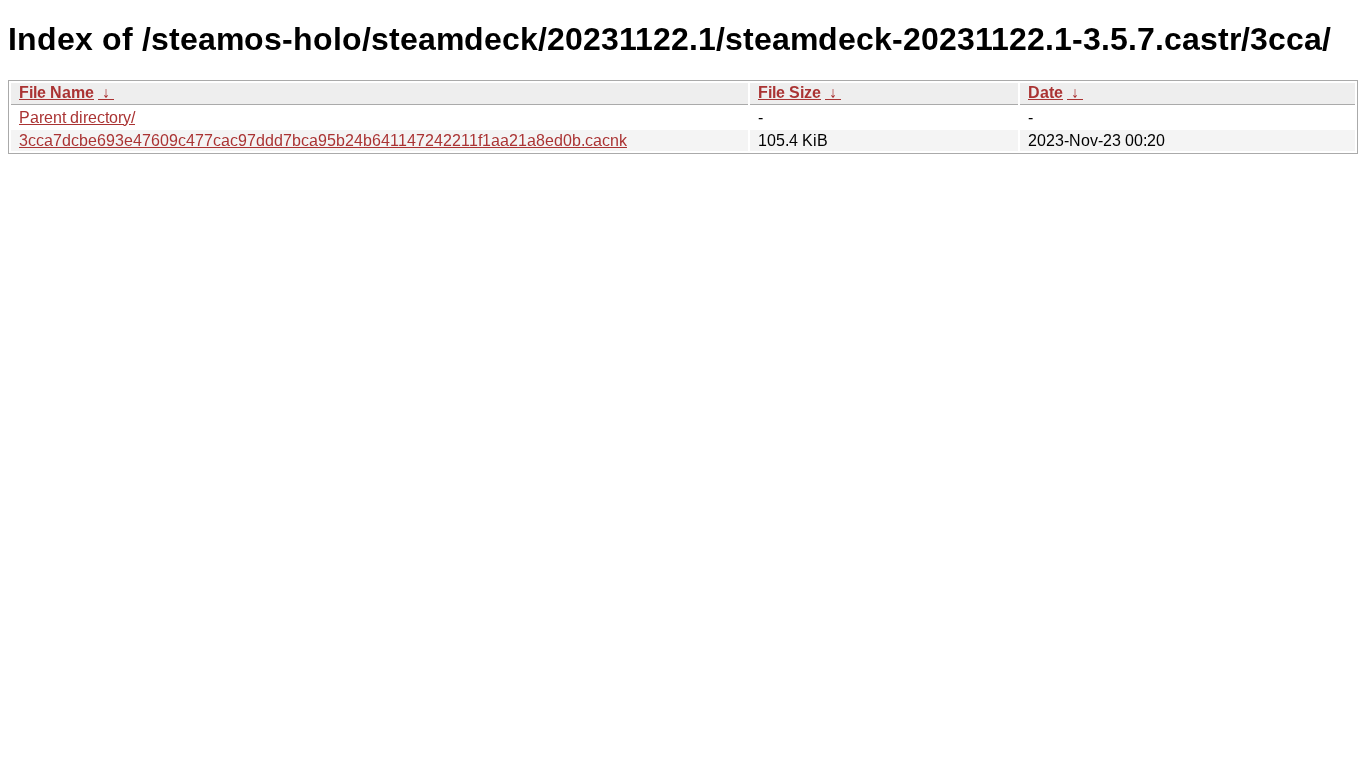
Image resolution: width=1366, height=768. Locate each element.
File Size (789, 92)
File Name (56, 92)
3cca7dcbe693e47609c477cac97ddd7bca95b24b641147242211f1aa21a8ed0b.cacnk (323, 140)
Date (1045, 92)
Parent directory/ (77, 117)
